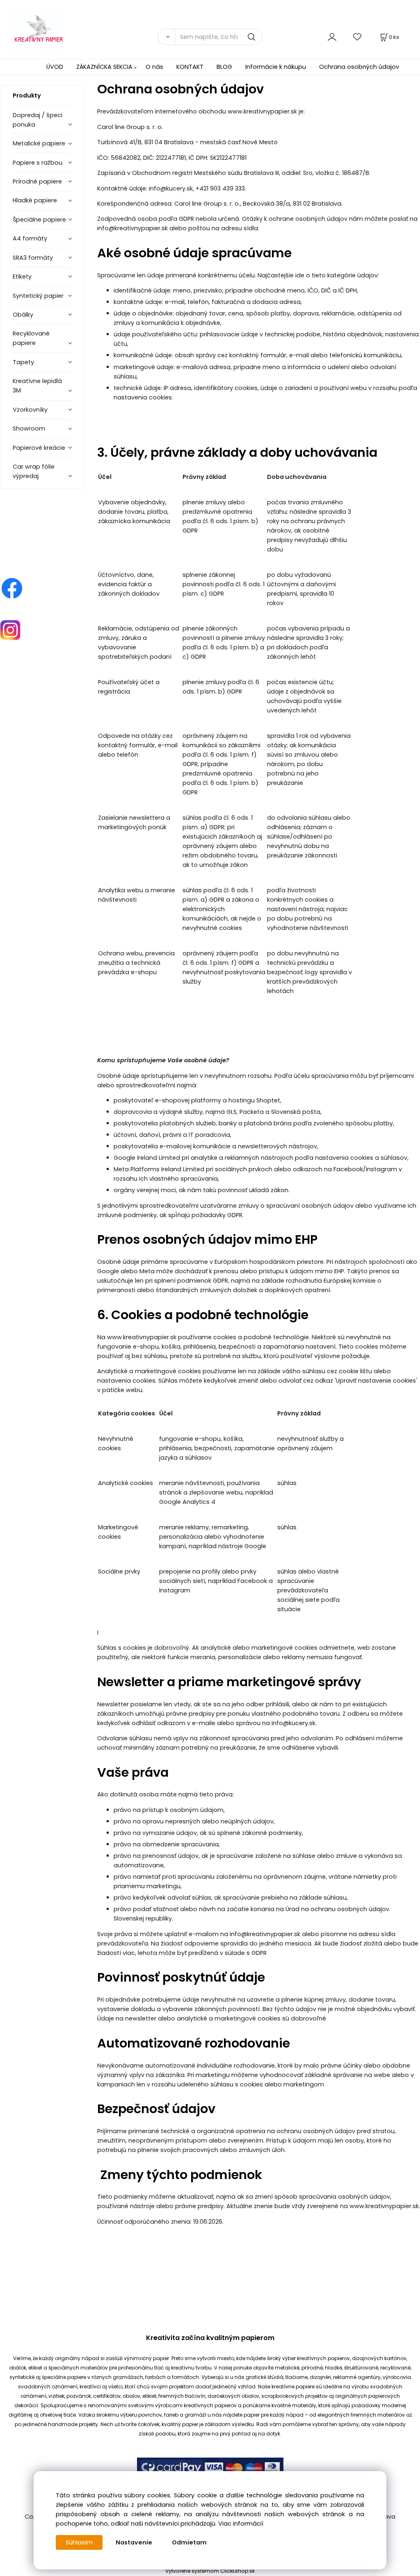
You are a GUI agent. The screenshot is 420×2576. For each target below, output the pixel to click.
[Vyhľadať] (166, 37)
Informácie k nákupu (276, 67)
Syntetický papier (38, 296)
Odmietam (189, 2542)
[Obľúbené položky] (358, 37)
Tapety (23, 362)
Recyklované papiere (31, 338)
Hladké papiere (35, 200)
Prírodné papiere (37, 181)
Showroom (29, 429)
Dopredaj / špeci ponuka (38, 120)
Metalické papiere (39, 143)
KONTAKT (190, 67)
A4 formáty (30, 238)
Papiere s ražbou (38, 163)
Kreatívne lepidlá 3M (37, 386)
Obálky (23, 315)
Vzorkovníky (30, 410)
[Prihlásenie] (332, 37)
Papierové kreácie (39, 448)
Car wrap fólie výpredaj (34, 471)
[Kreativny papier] (12, 588)
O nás (154, 67)
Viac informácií (241, 2524)
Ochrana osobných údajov (359, 67)
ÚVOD (55, 67)
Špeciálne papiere (39, 220)
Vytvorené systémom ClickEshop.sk (210, 2571)
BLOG (224, 67)
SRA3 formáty (33, 258)
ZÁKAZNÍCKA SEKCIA (104, 67)
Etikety (22, 277)
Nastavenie (134, 2542)
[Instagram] (10, 630)
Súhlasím (79, 2542)
